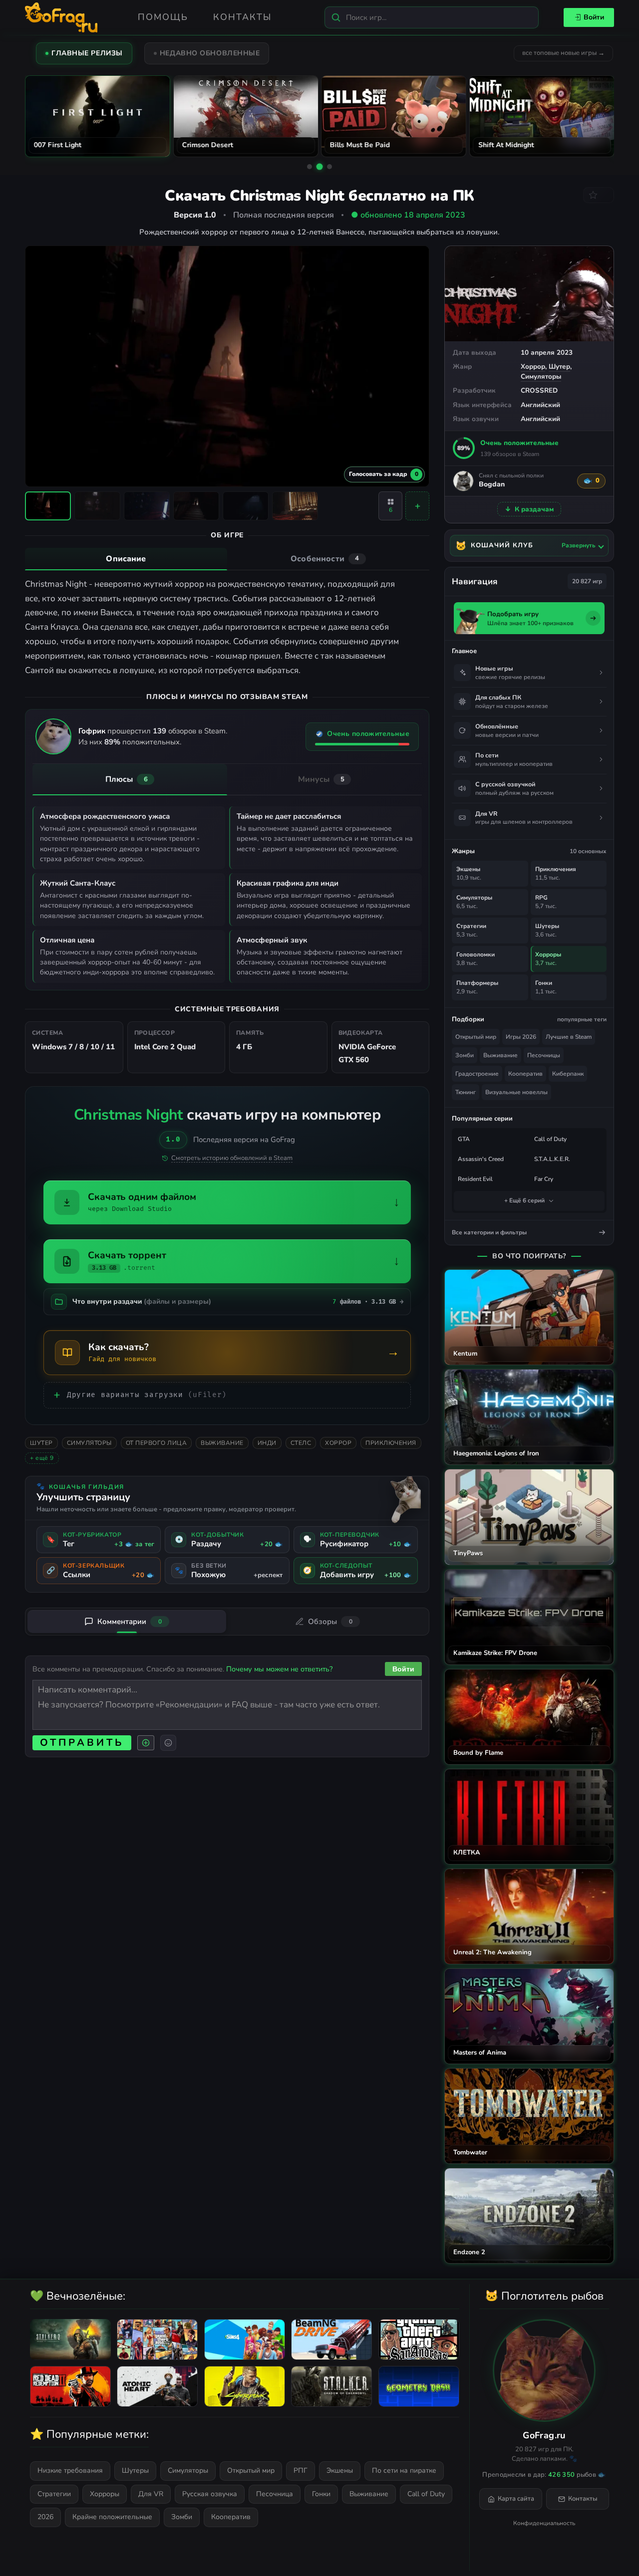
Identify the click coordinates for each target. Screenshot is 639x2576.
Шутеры (135, 2470)
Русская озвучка (210, 2494)
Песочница (275, 2494)
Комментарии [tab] (130, 1622)
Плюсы (127, 779)
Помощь (163, 17)
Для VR (151, 2494)
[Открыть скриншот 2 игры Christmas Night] (97, 506)
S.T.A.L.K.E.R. (552, 1159)
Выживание (222, 1443)
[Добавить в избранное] (599, 195)
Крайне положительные (112, 2517)
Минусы (321, 779)
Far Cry (544, 1179)
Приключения (391, 1443)
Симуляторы (541, 376)
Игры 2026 (521, 1037)
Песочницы (544, 1055)
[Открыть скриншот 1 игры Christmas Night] (48, 506)
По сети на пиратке (404, 2470)
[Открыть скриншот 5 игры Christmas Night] (246, 506)
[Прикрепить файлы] (146, 1743)
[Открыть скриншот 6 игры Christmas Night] (295, 506)
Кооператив (525, 1074)
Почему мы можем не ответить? (279, 1669)
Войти (594, 17)
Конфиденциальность (544, 2523)
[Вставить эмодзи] (168, 1743)
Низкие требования (70, 2470)
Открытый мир (476, 1037)
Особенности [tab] (325, 559)
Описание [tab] (126, 559)
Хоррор (533, 366)
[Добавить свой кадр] (417, 506)
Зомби (465, 1055)
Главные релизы (87, 53)
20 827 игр (587, 581)
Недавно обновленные (210, 53)
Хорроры (105, 2494)
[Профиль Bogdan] (463, 481)
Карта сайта (516, 2499)
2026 (45, 2517)
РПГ (301, 2470)
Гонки (321, 2494)
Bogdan (492, 485)
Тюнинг (466, 1092)
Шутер (559, 366)
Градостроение (477, 1074)
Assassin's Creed (481, 1159)
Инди (267, 1443)
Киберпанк (568, 1074)
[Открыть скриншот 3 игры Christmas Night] (147, 506)
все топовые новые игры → (563, 53)
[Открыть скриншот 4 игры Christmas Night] (196, 506)
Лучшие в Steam (569, 1037)
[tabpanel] (227, 628)
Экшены (340, 2470)
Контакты (242, 17)
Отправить (82, 1743)
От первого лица (157, 1443)
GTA (464, 1139)
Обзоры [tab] (330, 1622)
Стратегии (54, 2494)
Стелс (301, 1443)
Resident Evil (475, 1179)
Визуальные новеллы (516, 1092)
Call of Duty (550, 1139)
